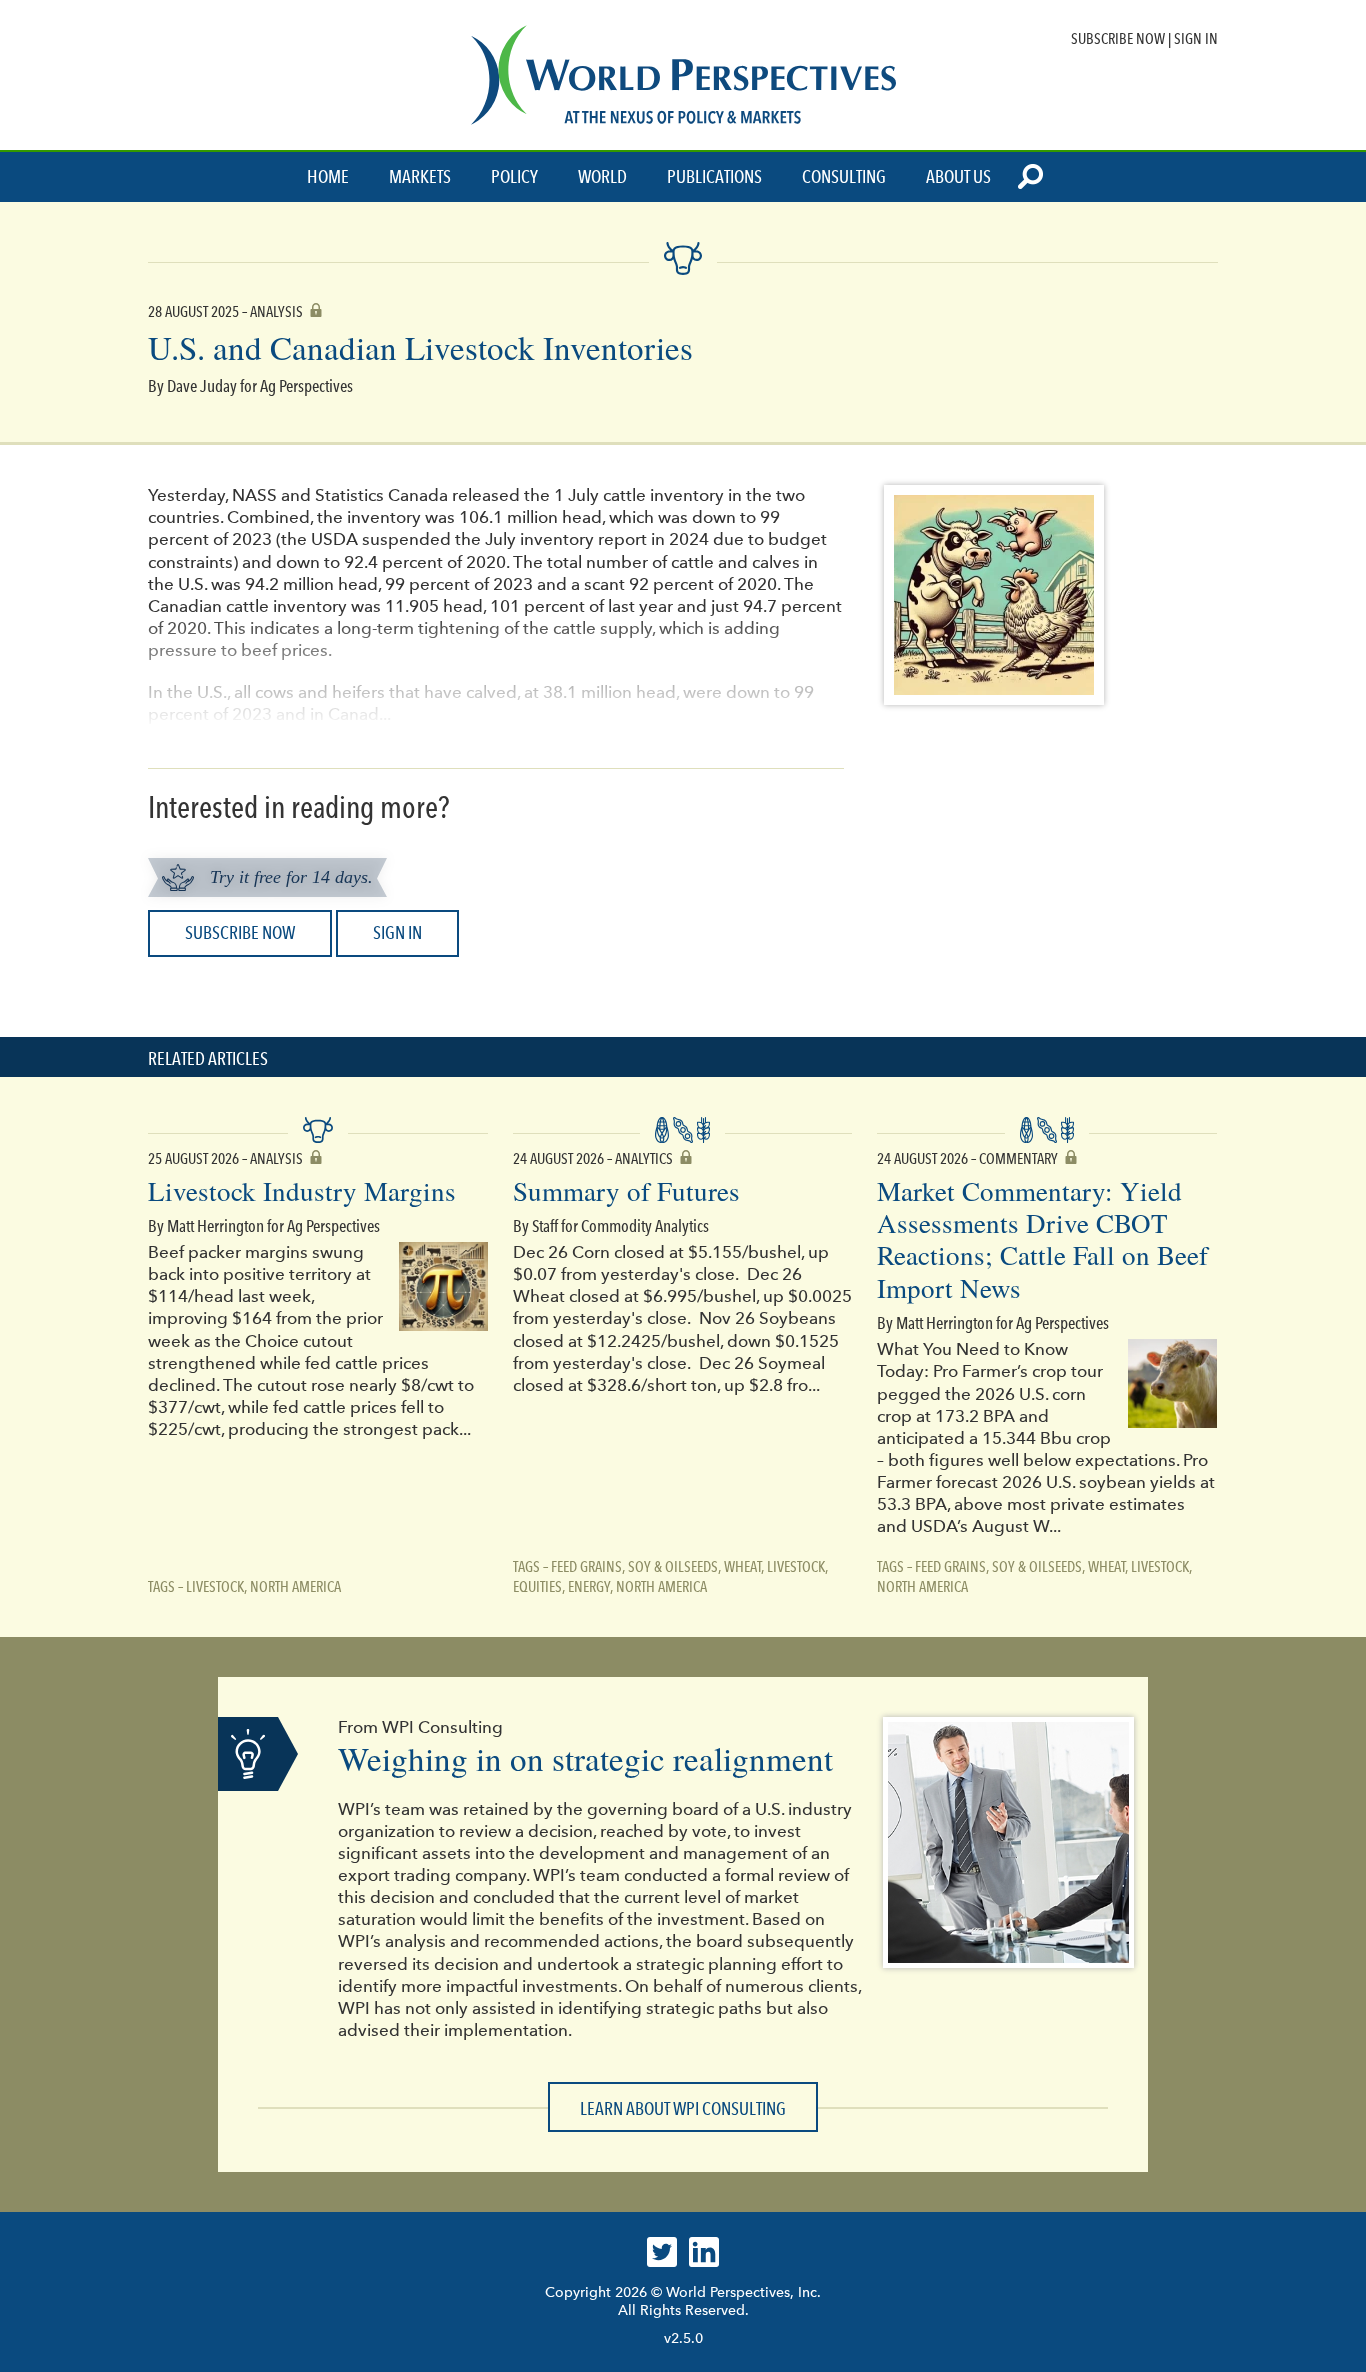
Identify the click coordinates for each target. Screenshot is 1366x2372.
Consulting (844, 177)
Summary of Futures (626, 1191)
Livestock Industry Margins (302, 1191)
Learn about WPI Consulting (683, 2109)
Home (328, 177)
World (602, 177)
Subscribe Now (1118, 39)
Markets (420, 177)
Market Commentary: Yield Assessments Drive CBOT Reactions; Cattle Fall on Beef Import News (1042, 1239)
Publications (714, 177)
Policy (514, 177)
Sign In (1196, 39)
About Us (958, 177)
